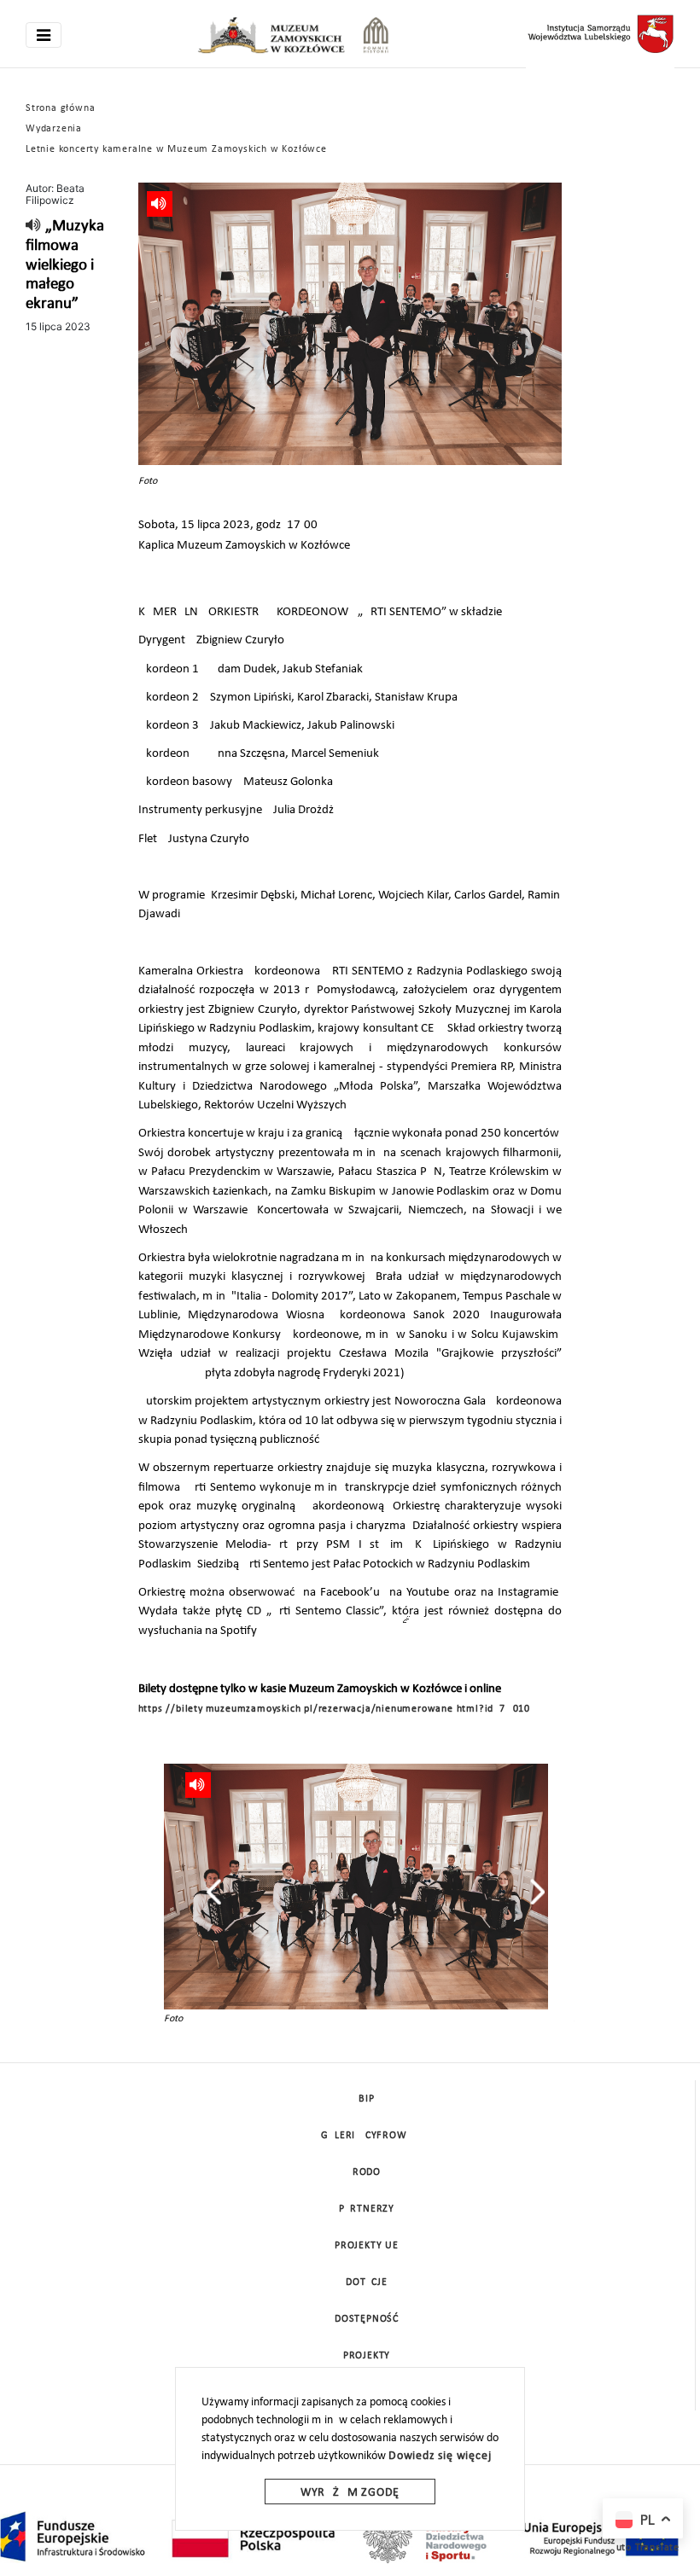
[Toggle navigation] (44, 35)
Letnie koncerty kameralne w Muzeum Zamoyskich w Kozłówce (176, 149)
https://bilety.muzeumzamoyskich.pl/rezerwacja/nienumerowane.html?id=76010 (334, 1709)
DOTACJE (367, 2282)
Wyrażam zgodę (350, 2493)
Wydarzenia (54, 129)
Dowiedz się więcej (440, 2456)
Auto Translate (645, 2548)
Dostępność (367, 2319)
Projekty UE (367, 2246)
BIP (366, 2099)
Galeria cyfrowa (367, 2136)
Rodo (367, 2172)
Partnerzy (367, 2209)
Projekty (367, 2356)
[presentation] (214, 1892)
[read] (34, 227)
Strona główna (60, 108)
